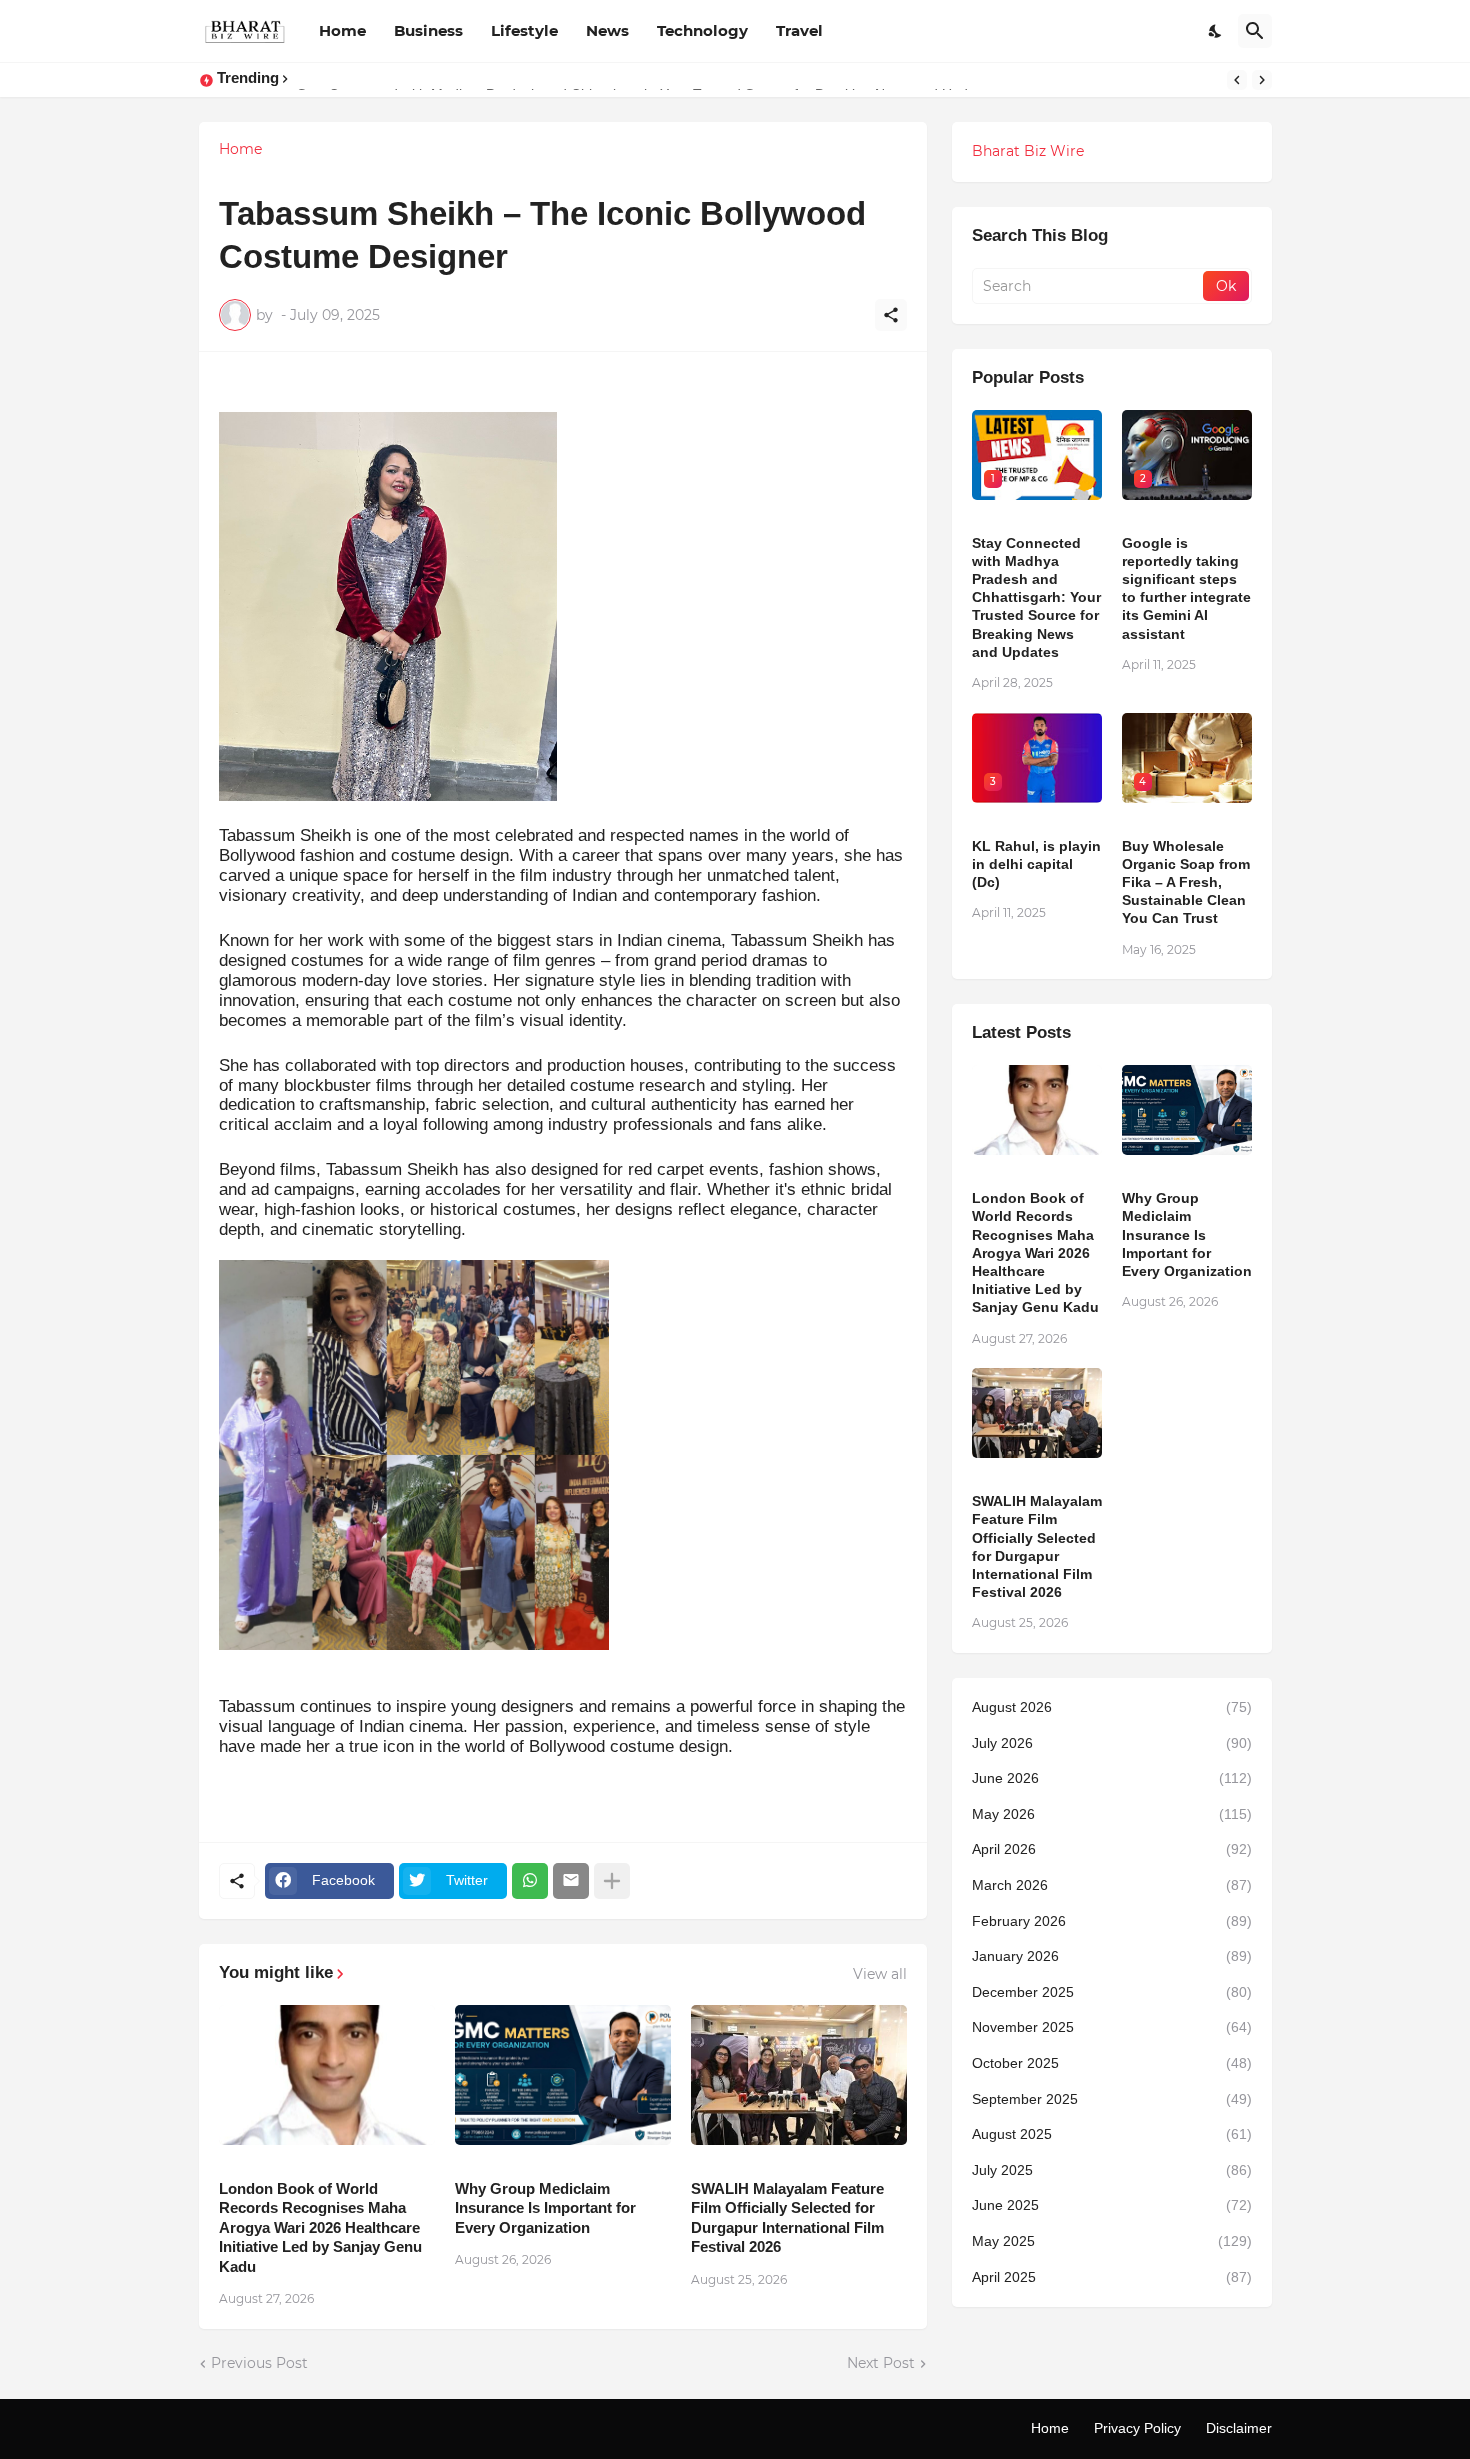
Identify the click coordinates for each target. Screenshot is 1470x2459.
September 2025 (1112, 2099)
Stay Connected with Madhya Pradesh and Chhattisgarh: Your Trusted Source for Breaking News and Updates (1036, 597)
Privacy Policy (1137, 2428)
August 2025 (1112, 2134)
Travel (799, 30)
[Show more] (612, 1881)
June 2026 (1112, 1778)
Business (428, 30)
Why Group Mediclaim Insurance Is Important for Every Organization (545, 2208)
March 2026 (1112, 1885)
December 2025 (1112, 1992)
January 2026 (1112, 1956)
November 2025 (1112, 2027)
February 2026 (1112, 1921)
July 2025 (1112, 2170)
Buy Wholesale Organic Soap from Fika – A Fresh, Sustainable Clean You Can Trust (1186, 882)
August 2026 (1112, 1707)
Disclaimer (1239, 2428)
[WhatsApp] (530, 1881)
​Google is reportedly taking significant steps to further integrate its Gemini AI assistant (1186, 588)
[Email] (571, 1881)
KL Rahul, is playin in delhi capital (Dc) (1036, 864)
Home (342, 30)
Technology (702, 30)
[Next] (1262, 80)
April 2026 (1112, 1849)
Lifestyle (524, 30)
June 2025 (1112, 2205)
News (607, 30)
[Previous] (1237, 80)
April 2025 (1112, 2277)
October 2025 (1112, 2063)
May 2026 (1112, 1814)
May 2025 (1112, 2241)
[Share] (891, 315)
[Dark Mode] (1216, 31)
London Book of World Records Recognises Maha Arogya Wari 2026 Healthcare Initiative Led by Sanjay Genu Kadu (320, 2227)
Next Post (881, 2363)
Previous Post (259, 2363)
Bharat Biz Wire (1028, 151)
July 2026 (1112, 1743)
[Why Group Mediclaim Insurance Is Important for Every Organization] (563, 2075)
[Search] (1255, 31)
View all (880, 1974)
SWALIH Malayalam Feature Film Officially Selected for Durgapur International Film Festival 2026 (787, 2218)
